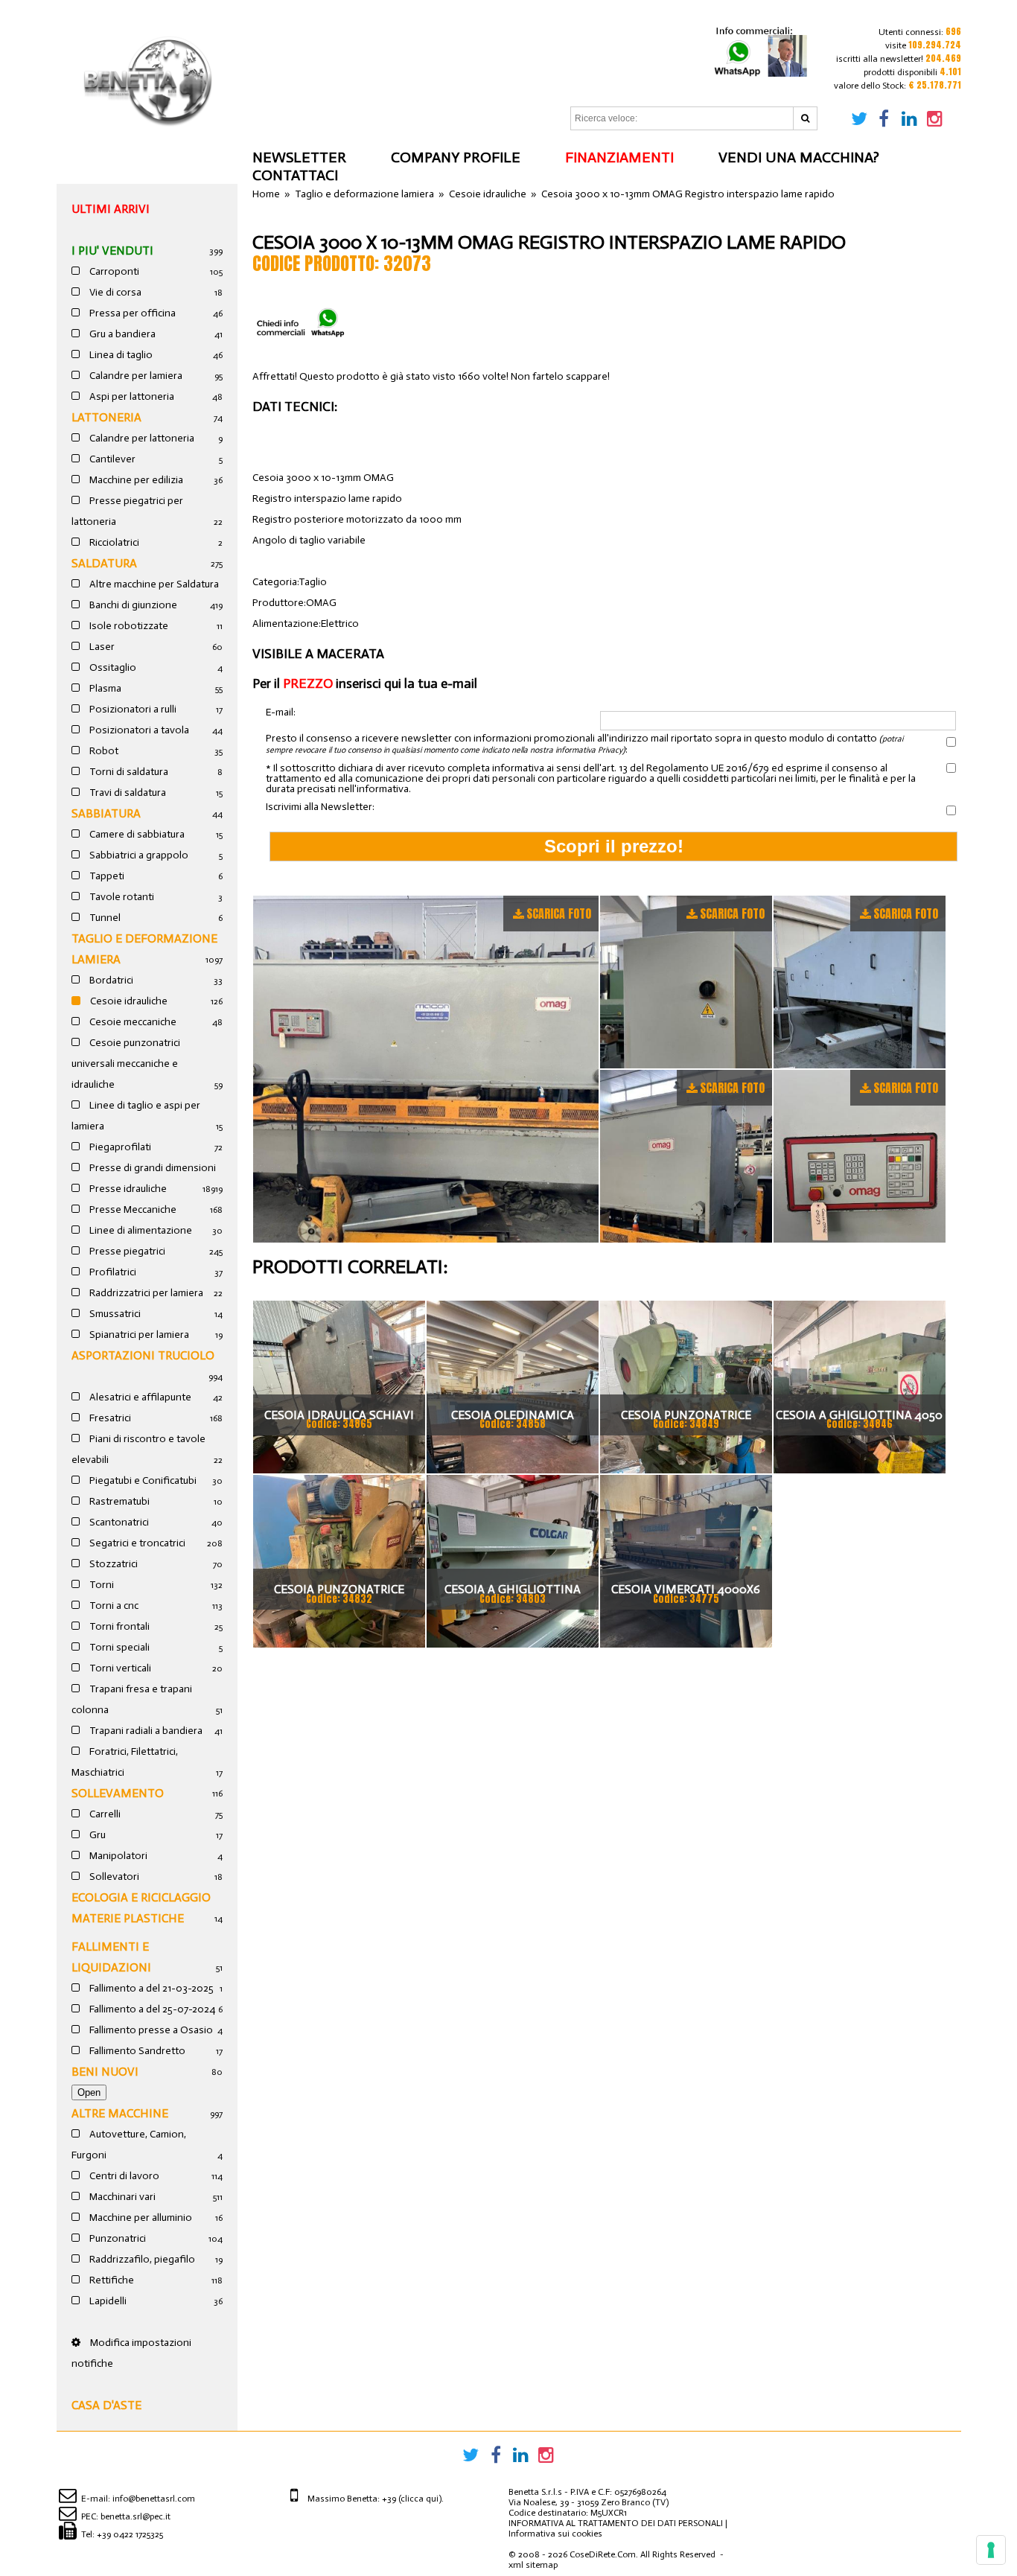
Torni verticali (119, 1668)
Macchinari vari (121, 2197)
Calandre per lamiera (135, 376)
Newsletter (299, 157)
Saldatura (104, 563)
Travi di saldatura (127, 793)
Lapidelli (107, 2301)
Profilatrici (112, 1272)
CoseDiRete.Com (603, 2554)
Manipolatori (117, 1856)
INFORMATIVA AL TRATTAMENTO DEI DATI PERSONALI (616, 2523)
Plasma (104, 688)
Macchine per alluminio (140, 2218)
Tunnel (104, 918)
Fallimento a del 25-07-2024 (151, 2009)
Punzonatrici (117, 2238)
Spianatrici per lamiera (138, 1335)
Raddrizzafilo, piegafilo (141, 2259)
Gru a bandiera (121, 334)
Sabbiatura (106, 813)
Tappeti (106, 876)
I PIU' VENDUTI (112, 251)
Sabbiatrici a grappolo (138, 855)
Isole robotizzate (128, 626)
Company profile (456, 157)
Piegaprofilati (119, 1147)
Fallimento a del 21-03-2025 (150, 1988)
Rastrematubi (118, 1501)
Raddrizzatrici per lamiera (145, 1293)
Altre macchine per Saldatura (153, 584)
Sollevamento (118, 1793)
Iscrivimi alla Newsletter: (320, 807)
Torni (101, 1585)
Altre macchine (120, 2113)
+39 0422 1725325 (130, 2534)
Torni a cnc (113, 1606)
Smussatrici (114, 1314)
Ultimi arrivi (111, 209)
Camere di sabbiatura (136, 834)
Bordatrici (110, 980)
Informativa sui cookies (555, 2534)
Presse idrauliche (127, 1189)
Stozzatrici (112, 1564)
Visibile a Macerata (318, 654)
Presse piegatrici (126, 1251)
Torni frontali (118, 1626)
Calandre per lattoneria (141, 438)
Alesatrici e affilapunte (139, 1397)
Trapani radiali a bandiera (145, 1731)
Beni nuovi (105, 2072)
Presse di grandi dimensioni (152, 1168)
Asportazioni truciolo (143, 1355)
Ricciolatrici (113, 542)
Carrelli (104, 1814)
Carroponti (113, 271)
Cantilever (111, 459)
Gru (96, 1835)
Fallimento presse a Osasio (150, 2030)
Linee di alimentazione (140, 1230)
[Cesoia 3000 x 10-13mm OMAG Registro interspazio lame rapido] (426, 1069)
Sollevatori (113, 1877)
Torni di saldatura (128, 772)
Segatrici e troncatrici (136, 1543)
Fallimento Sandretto (136, 2051)
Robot (103, 751)
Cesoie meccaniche (132, 1022)
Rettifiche (111, 2280)
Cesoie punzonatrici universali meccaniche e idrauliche (126, 1064)
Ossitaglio (112, 667)
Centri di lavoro (123, 2176)
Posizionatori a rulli (132, 709)
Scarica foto (559, 914)
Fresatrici (109, 1418)
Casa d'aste (106, 2405)
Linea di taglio (120, 355)
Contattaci (295, 175)
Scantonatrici (118, 1522)
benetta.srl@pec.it (136, 2516)
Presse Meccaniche (132, 1209)
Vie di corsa (114, 292)
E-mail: (281, 713)
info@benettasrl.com (154, 2499)
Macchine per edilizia (135, 480)
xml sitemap (533, 2565)
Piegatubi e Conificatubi (142, 1480)
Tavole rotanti (121, 897)
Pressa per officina (131, 313)
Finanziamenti (619, 157)
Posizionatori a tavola (138, 730)
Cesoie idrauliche (128, 1001)
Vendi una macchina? (799, 157)
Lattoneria (106, 417)
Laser (101, 647)
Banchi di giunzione (132, 605)
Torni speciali (118, 1647)
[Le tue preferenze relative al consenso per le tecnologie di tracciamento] (991, 2550)
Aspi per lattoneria (131, 396)
